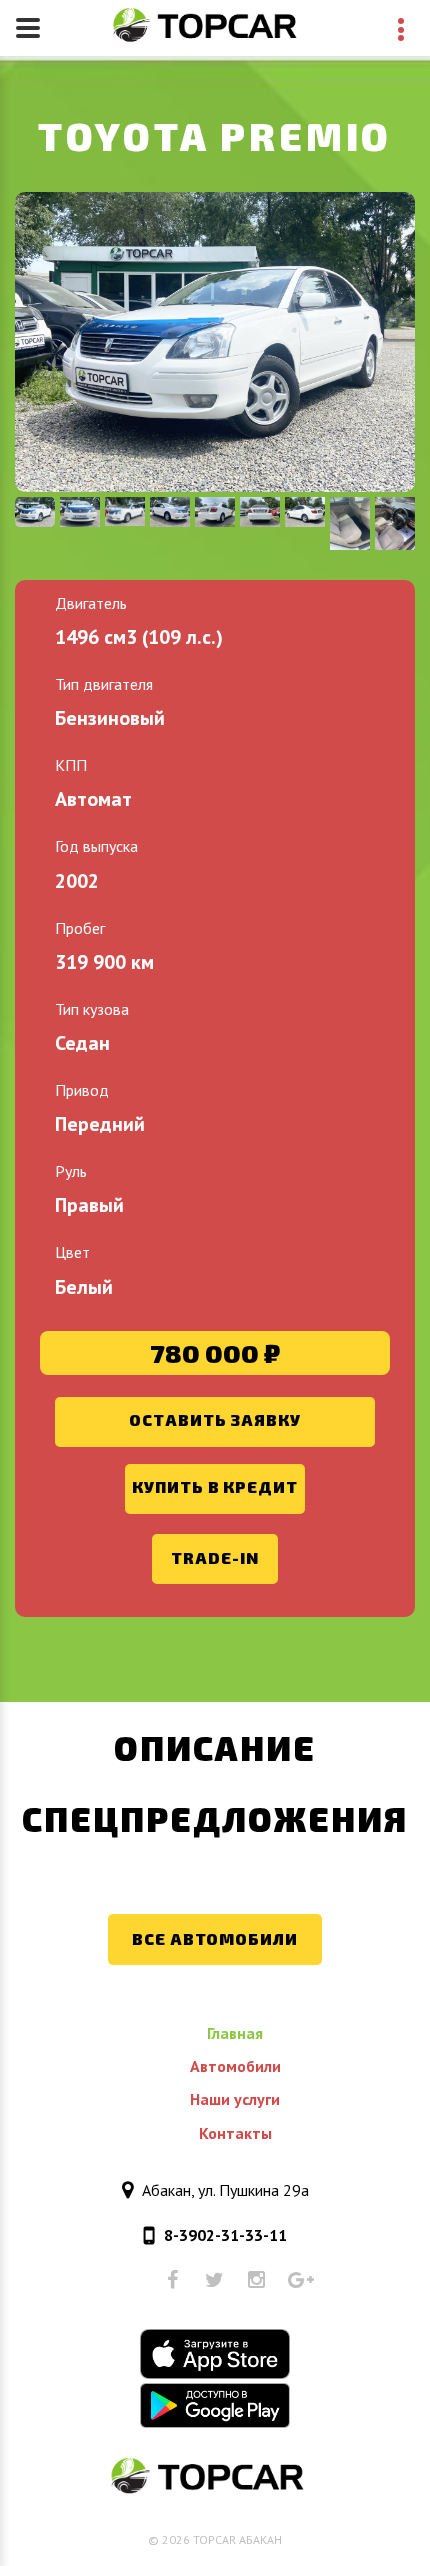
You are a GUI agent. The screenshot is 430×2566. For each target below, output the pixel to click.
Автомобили (235, 2066)
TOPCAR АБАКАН (237, 2539)
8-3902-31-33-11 (225, 2235)
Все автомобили (215, 1938)
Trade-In (215, 1557)
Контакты (235, 2133)
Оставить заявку (214, 1419)
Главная (235, 2033)
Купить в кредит (215, 1486)
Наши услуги (235, 2099)
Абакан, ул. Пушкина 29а (225, 2190)
